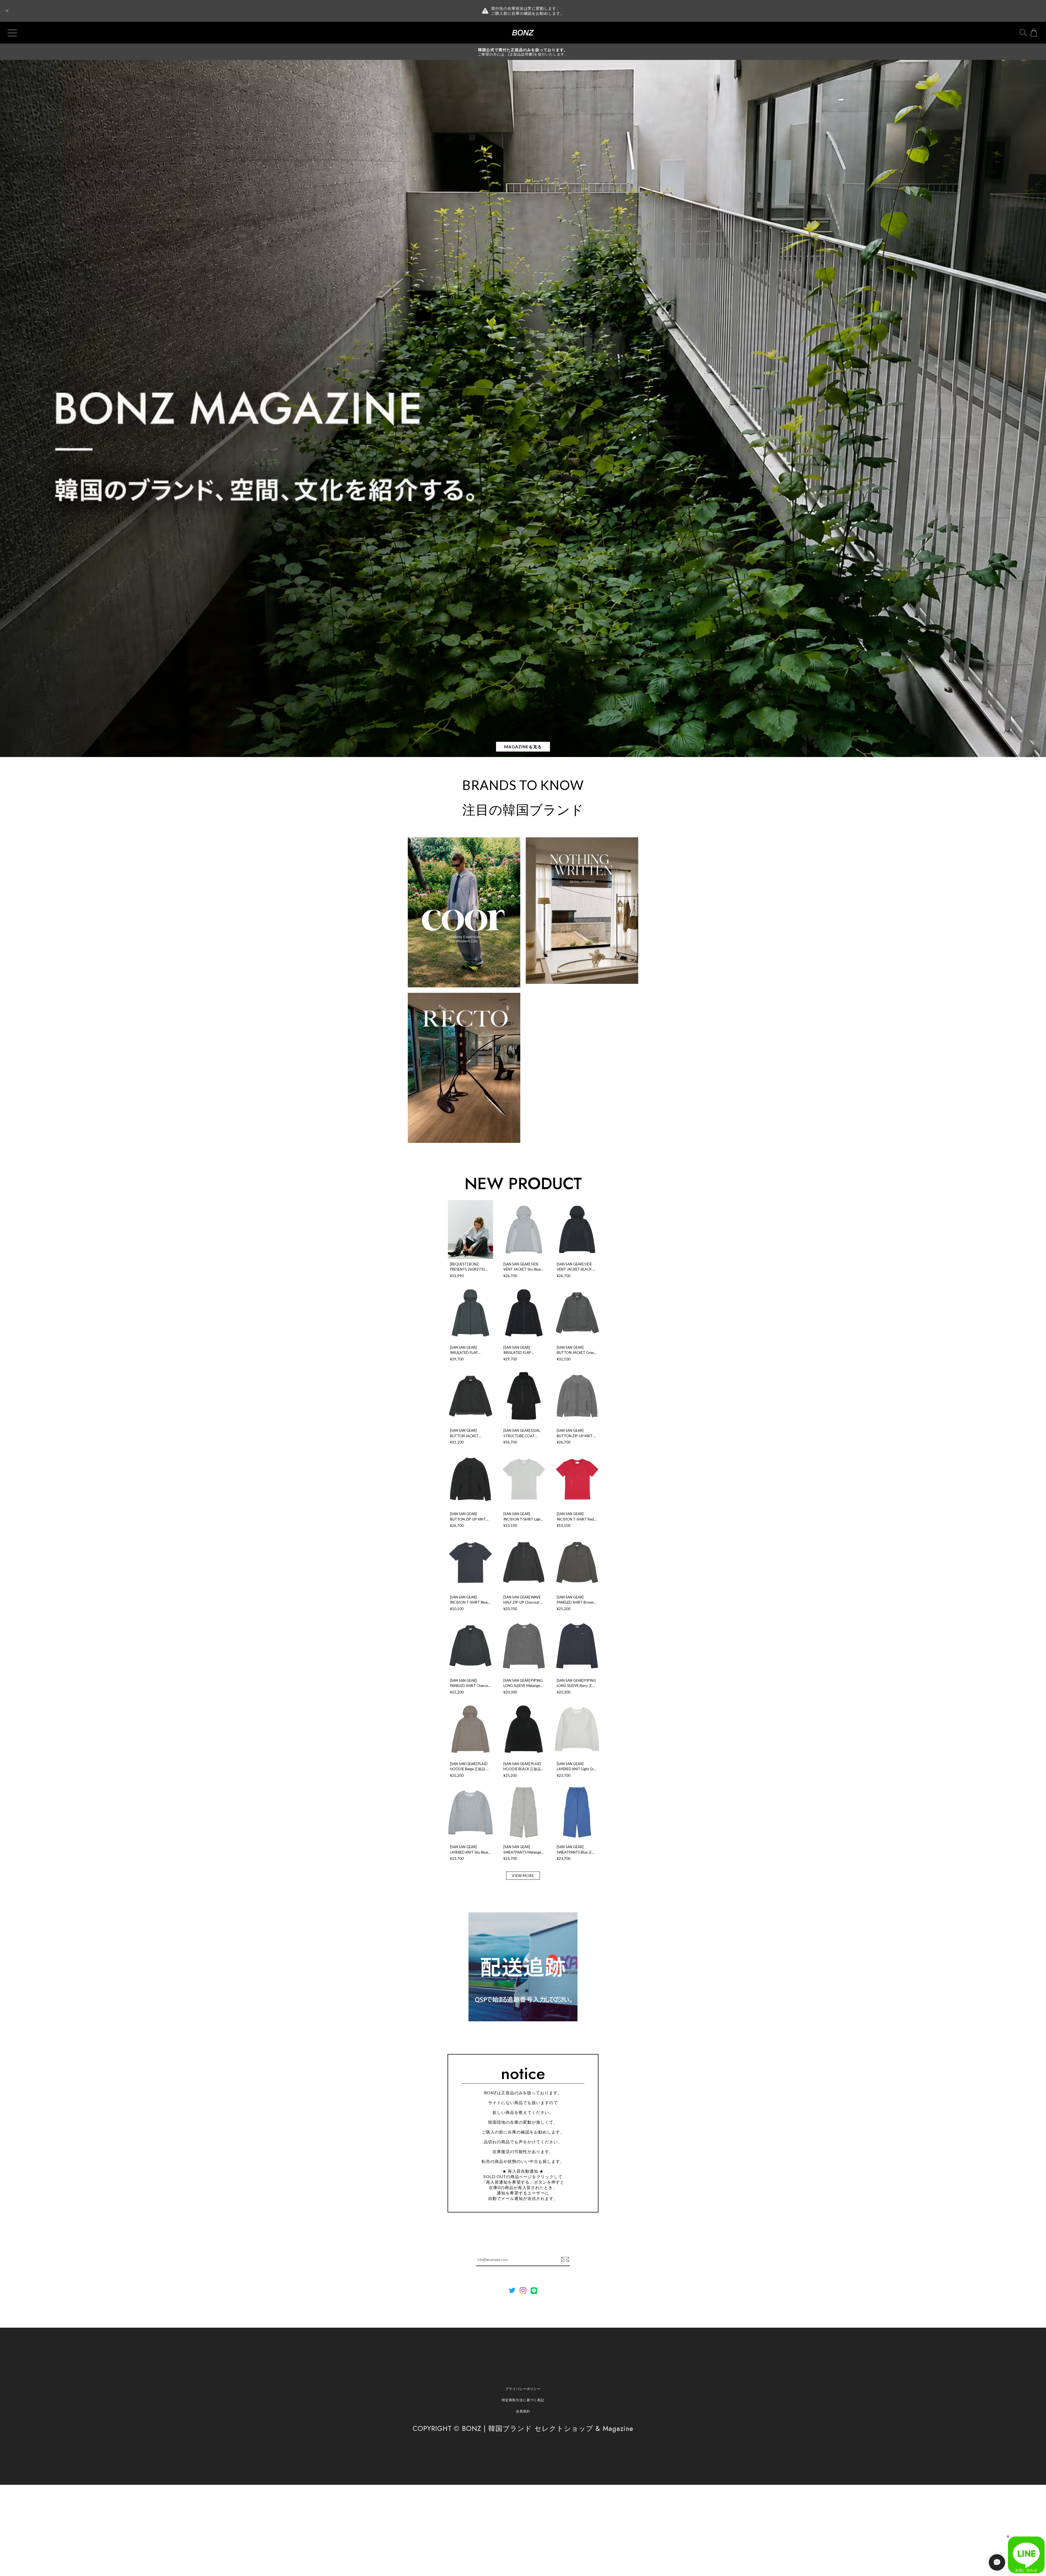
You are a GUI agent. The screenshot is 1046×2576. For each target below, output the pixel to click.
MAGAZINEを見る (523, 747)
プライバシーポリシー (523, 2389)
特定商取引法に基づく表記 (523, 2400)
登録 (565, 2260)
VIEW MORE (523, 1876)
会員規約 (523, 2411)
